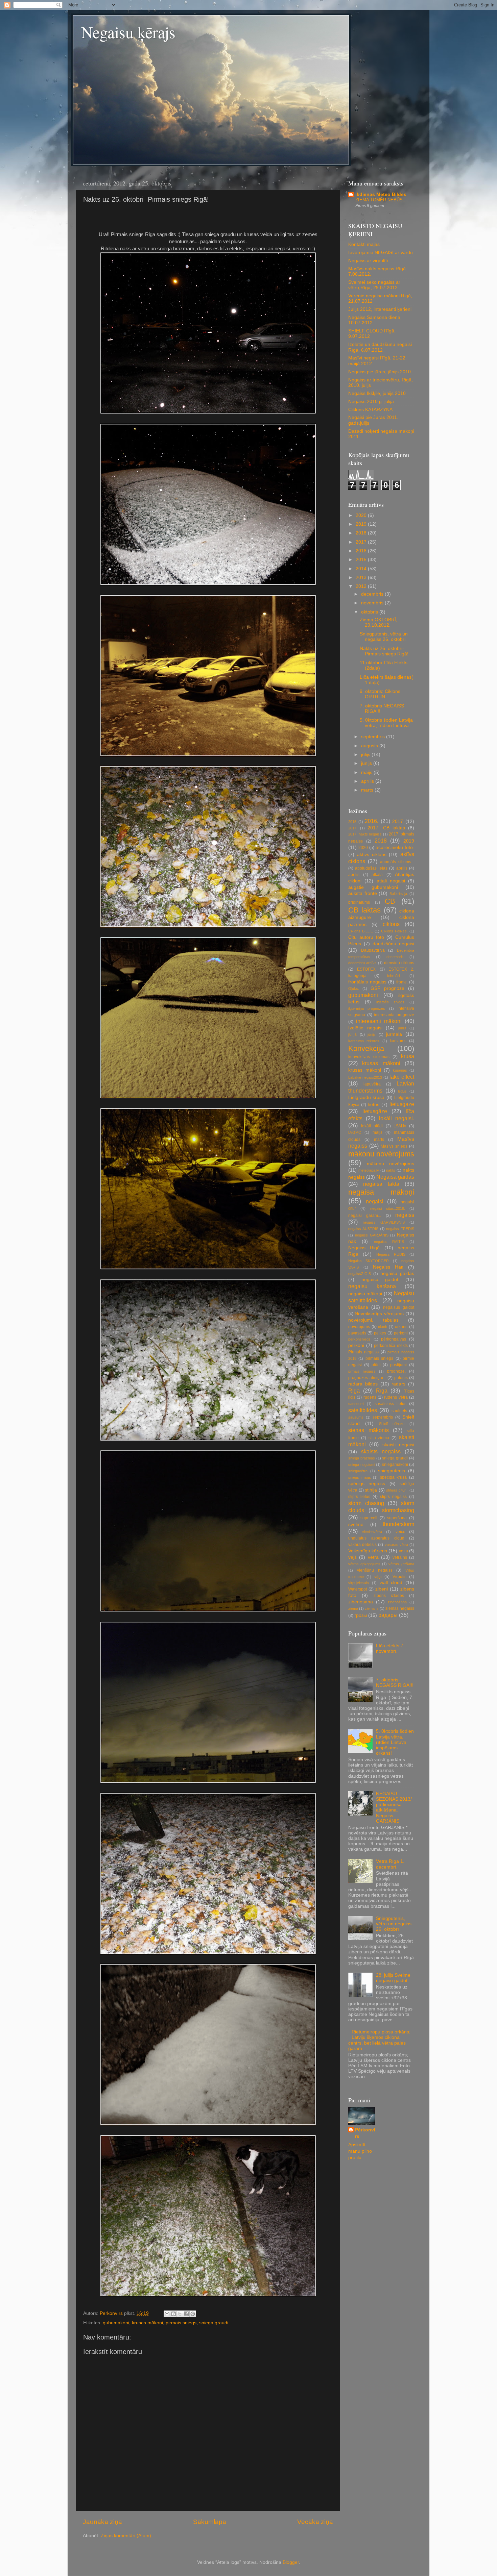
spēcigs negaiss (367, 1484)
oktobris (370, 612)
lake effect (402, 1077)
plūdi (376, 1365)
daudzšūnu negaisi (393, 944)
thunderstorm (398, 1524)
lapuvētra (372, 1084)
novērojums (359, 1327)
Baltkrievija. (399, 894)
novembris (373, 603)
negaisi (375, 1201)
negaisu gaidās (397, 1273)
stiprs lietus (359, 1497)
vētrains (400, 1557)
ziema (353, 1608)
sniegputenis (392, 1471)
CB (390, 901)
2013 (362, 578)
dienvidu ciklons (399, 963)
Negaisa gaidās (395, 1177)
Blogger (291, 2562)
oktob (383, 1327)
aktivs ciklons (372, 855)
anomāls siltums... (397, 862)
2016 (362, 551)
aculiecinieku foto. (395, 847)
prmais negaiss (362, 1371)
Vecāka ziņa (315, 2522)
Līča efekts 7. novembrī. (390, 1648)
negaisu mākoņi (365, 1294)
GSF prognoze (387, 988)
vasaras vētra (396, 1545)
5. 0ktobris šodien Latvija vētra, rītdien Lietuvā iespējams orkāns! (395, 1742)
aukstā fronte (363, 893)
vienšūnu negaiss (375, 1570)
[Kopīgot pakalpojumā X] (180, 2314)
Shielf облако (392, 1424)
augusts (370, 746)
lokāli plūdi (372, 1126)
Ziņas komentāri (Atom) (126, 2536)
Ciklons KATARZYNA (370, 410)
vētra (373, 1557)
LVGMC (355, 1132)
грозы (361, 1615)
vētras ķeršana (401, 1564)
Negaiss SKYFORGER (369, 1261)
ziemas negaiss (400, 1608)
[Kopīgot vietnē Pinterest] (193, 2314)
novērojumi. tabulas (373, 1320)
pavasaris (357, 1333)
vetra (404, 1551)
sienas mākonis (369, 1430)
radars (398, 1384)
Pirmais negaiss (363, 1352)
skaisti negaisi (398, 1445)
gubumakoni (116, 2323)
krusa (408, 1056)
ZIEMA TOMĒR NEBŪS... (381, 200)
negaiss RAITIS (389, 1242)
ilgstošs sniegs (390, 1002)
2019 (362, 524)
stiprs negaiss (393, 1497)
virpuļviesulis (359, 1583)
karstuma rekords (364, 1041)
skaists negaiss (381, 1451)
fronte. (402, 982)
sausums (356, 1417)
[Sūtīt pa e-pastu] (167, 2314)
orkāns (401, 1327)
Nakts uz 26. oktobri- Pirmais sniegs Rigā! (384, 651)
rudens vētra (396, 1397)
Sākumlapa (210, 2522)
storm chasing (366, 1503)
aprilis (402, 868)
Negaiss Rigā (364, 1248)
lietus (374, 1105)
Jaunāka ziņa (102, 2522)
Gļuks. (354, 989)
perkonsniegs (359, 1339)
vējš (352, 1557)
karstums (398, 1041)
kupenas (400, 1070)
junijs (402, 1028)
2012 (362, 586)
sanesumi (356, 1404)
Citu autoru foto (366, 937)
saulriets (399, 1411)
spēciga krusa (394, 1477)
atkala (377, 875)
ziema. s (372, 1608)
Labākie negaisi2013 (365, 1077)
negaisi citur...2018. (388, 1208)
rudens (370, 1397)
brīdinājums (359, 902)
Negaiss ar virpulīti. (369, 261)
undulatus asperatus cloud (376, 1538)
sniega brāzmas (362, 1458)
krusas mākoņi (147, 2323)
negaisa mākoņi (381, 1192)
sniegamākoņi (395, 1465)
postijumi (398, 1365)
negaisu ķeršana (372, 1286)
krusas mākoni (381, 1063)
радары (388, 1615)
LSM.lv (400, 1126)
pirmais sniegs (181, 2323)
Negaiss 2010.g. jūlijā (371, 402)
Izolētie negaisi (365, 1028)
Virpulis (399, 1577)
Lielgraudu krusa (366, 1097)
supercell (369, 1518)
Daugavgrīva (373, 950)
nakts (391, 1170)
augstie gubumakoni (373, 887)
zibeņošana (397, 1602)
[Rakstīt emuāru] (173, 2314)
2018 (362, 533)
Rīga (382, 1391)
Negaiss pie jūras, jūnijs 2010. (380, 372)
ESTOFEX (366, 969)
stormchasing (398, 1510)
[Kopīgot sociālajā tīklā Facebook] (186, 2314)
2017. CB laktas (386, 828)
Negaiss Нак (388, 1267)
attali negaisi (391, 881)
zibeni (382, 1589)
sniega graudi (214, 2323)
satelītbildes (363, 1410)
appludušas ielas (371, 868)
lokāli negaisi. (397, 1118)
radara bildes (363, 1384)
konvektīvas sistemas (369, 1057)
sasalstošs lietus (390, 1404)
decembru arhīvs (362, 963)
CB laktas (364, 910)
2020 (362, 515)
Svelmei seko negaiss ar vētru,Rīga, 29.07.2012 (374, 285)
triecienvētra (372, 1532)
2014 (362, 569)
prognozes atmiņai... (367, 1378)
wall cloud (391, 1583)
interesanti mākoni (379, 1021)
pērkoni (356, 1345)
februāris (394, 976)
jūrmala (394, 1034)
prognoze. (396, 1371)
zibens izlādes (389, 1596)
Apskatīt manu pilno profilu (360, 2151)
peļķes (380, 1333)
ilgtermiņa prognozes (367, 1008)
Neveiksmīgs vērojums (379, 1314)
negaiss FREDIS (400, 1229)
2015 (362, 560)
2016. (372, 821)
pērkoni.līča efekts (391, 1346)
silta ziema (379, 1438)
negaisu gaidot (380, 1280)
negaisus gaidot (399, 1307)
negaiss (405, 1215)
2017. (353, 828)
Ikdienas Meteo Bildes (381, 194)
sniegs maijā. (360, 1477)
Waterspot (358, 1589)
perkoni (401, 1333)
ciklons (391, 924)
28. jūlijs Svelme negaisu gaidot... (394, 1978)
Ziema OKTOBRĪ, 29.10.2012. (378, 622)
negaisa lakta (381, 1184)
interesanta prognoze (394, 1015)
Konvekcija (366, 1048)
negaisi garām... (365, 1216)
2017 (362, 542)
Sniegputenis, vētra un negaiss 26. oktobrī (384, 637)
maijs (367, 772)
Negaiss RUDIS (391, 1254)
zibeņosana (361, 1602)
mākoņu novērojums (390, 1164)
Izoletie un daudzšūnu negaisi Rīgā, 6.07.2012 (380, 347)
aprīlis (368, 781)
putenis (401, 1378)
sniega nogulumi (362, 1465)
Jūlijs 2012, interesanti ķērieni (380, 309)
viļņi (378, 1577)
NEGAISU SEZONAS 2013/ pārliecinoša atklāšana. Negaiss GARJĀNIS (394, 1807)
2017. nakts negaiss (365, 834)
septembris (374, 737)
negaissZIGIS (360, 1274)
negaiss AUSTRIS (363, 1229)
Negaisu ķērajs (128, 32)
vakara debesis (362, 1545)
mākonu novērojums (381, 1154)
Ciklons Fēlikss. (394, 931)
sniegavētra (358, 1471)
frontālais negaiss (367, 982)
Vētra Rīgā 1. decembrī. (390, 1864)
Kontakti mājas (364, 244)
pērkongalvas (394, 1339)
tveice (400, 1532)
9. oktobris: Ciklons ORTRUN (380, 694)
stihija (371, 1490)
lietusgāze (375, 1111)
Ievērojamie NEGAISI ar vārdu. (381, 253)
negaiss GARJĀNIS (372, 1235)
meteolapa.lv (369, 1170)
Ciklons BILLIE (361, 931)
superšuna (397, 1518)
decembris (373, 594)
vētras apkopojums (364, 1564)
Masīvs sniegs (394, 1146)
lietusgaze (402, 1104)
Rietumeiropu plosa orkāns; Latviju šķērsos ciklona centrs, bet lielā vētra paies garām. (379, 2040)
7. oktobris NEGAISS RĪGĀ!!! (395, 1683)
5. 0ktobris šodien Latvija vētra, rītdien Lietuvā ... (387, 723)
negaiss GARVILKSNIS (384, 1222)
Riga (354, 1391)
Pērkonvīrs (365, 2133)
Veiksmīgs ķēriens (368, 1551)
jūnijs (367, 763)
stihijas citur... (397, 1490)
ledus (402, 1091)
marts (368, 790)
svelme (356, 1524)
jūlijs (366, 755)
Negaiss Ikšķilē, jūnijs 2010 (377, 393)
